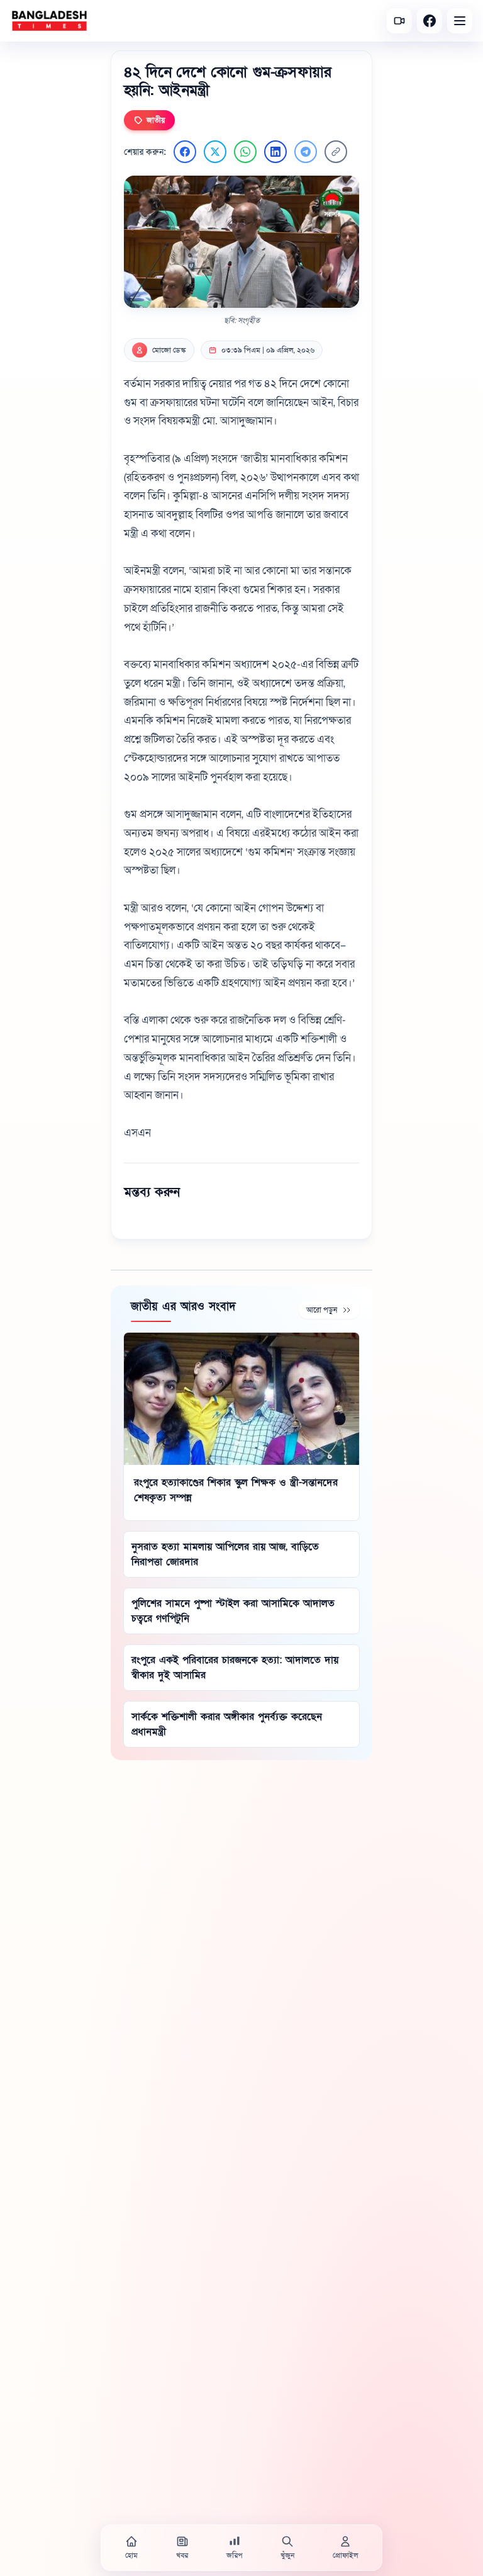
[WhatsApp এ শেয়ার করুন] (245, 152)
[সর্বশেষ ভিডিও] (399, 21)
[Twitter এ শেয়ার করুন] (215, 152)
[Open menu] (460, 21)
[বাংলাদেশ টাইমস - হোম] (49, 21)
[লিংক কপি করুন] (336, 152)
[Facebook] (430, 21)
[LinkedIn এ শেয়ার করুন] (275, 152)
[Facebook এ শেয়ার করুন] (185, 152)
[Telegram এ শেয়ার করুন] (306, 152)
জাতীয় (156, 120)
